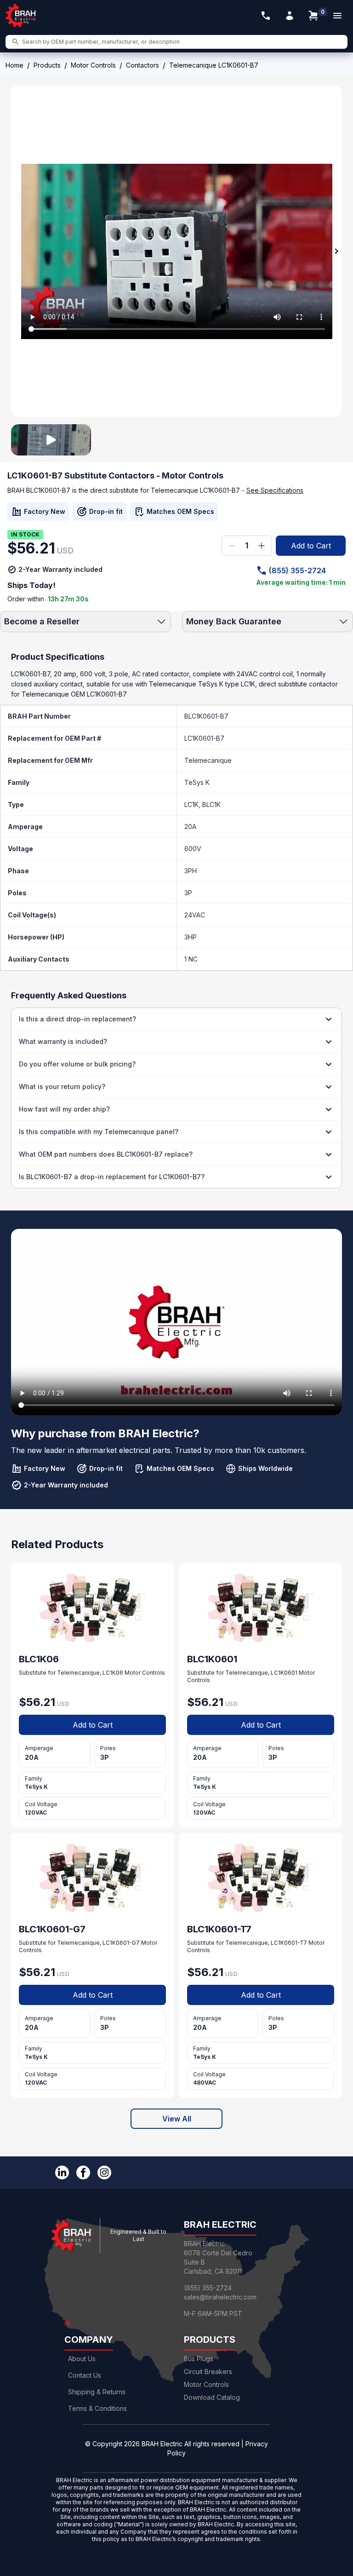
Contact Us (85, 2375)
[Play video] (51, 440)
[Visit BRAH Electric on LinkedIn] (62, 2173)
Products (47, 65)
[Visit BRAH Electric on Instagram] (104, 2173)
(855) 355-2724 (297, 571)
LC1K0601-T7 (289, 1943)
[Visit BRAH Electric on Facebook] (83, 2173)
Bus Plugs (199, 2359)
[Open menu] (337, 16)
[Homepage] (21, 16)
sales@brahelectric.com (220, 2297)
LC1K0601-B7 (204, 738)
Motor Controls (93, 65)
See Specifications (275, 490)
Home (14, 65)
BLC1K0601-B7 (206, 716)
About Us (82, 2359)
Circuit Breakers (208, 2371)
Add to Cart (311, 546)
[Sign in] (290, 16)
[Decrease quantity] (232, 546)
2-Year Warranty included (60, 569)
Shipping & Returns (97, 2392)
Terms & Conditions (97, 2408)
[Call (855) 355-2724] (266, 16)
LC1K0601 (284, 1673)
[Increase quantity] (262, 546)
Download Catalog (212, 2397)
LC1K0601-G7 (121, 1943)
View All (177, 2119)
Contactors (142, 65)
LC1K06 (113, 1673)
